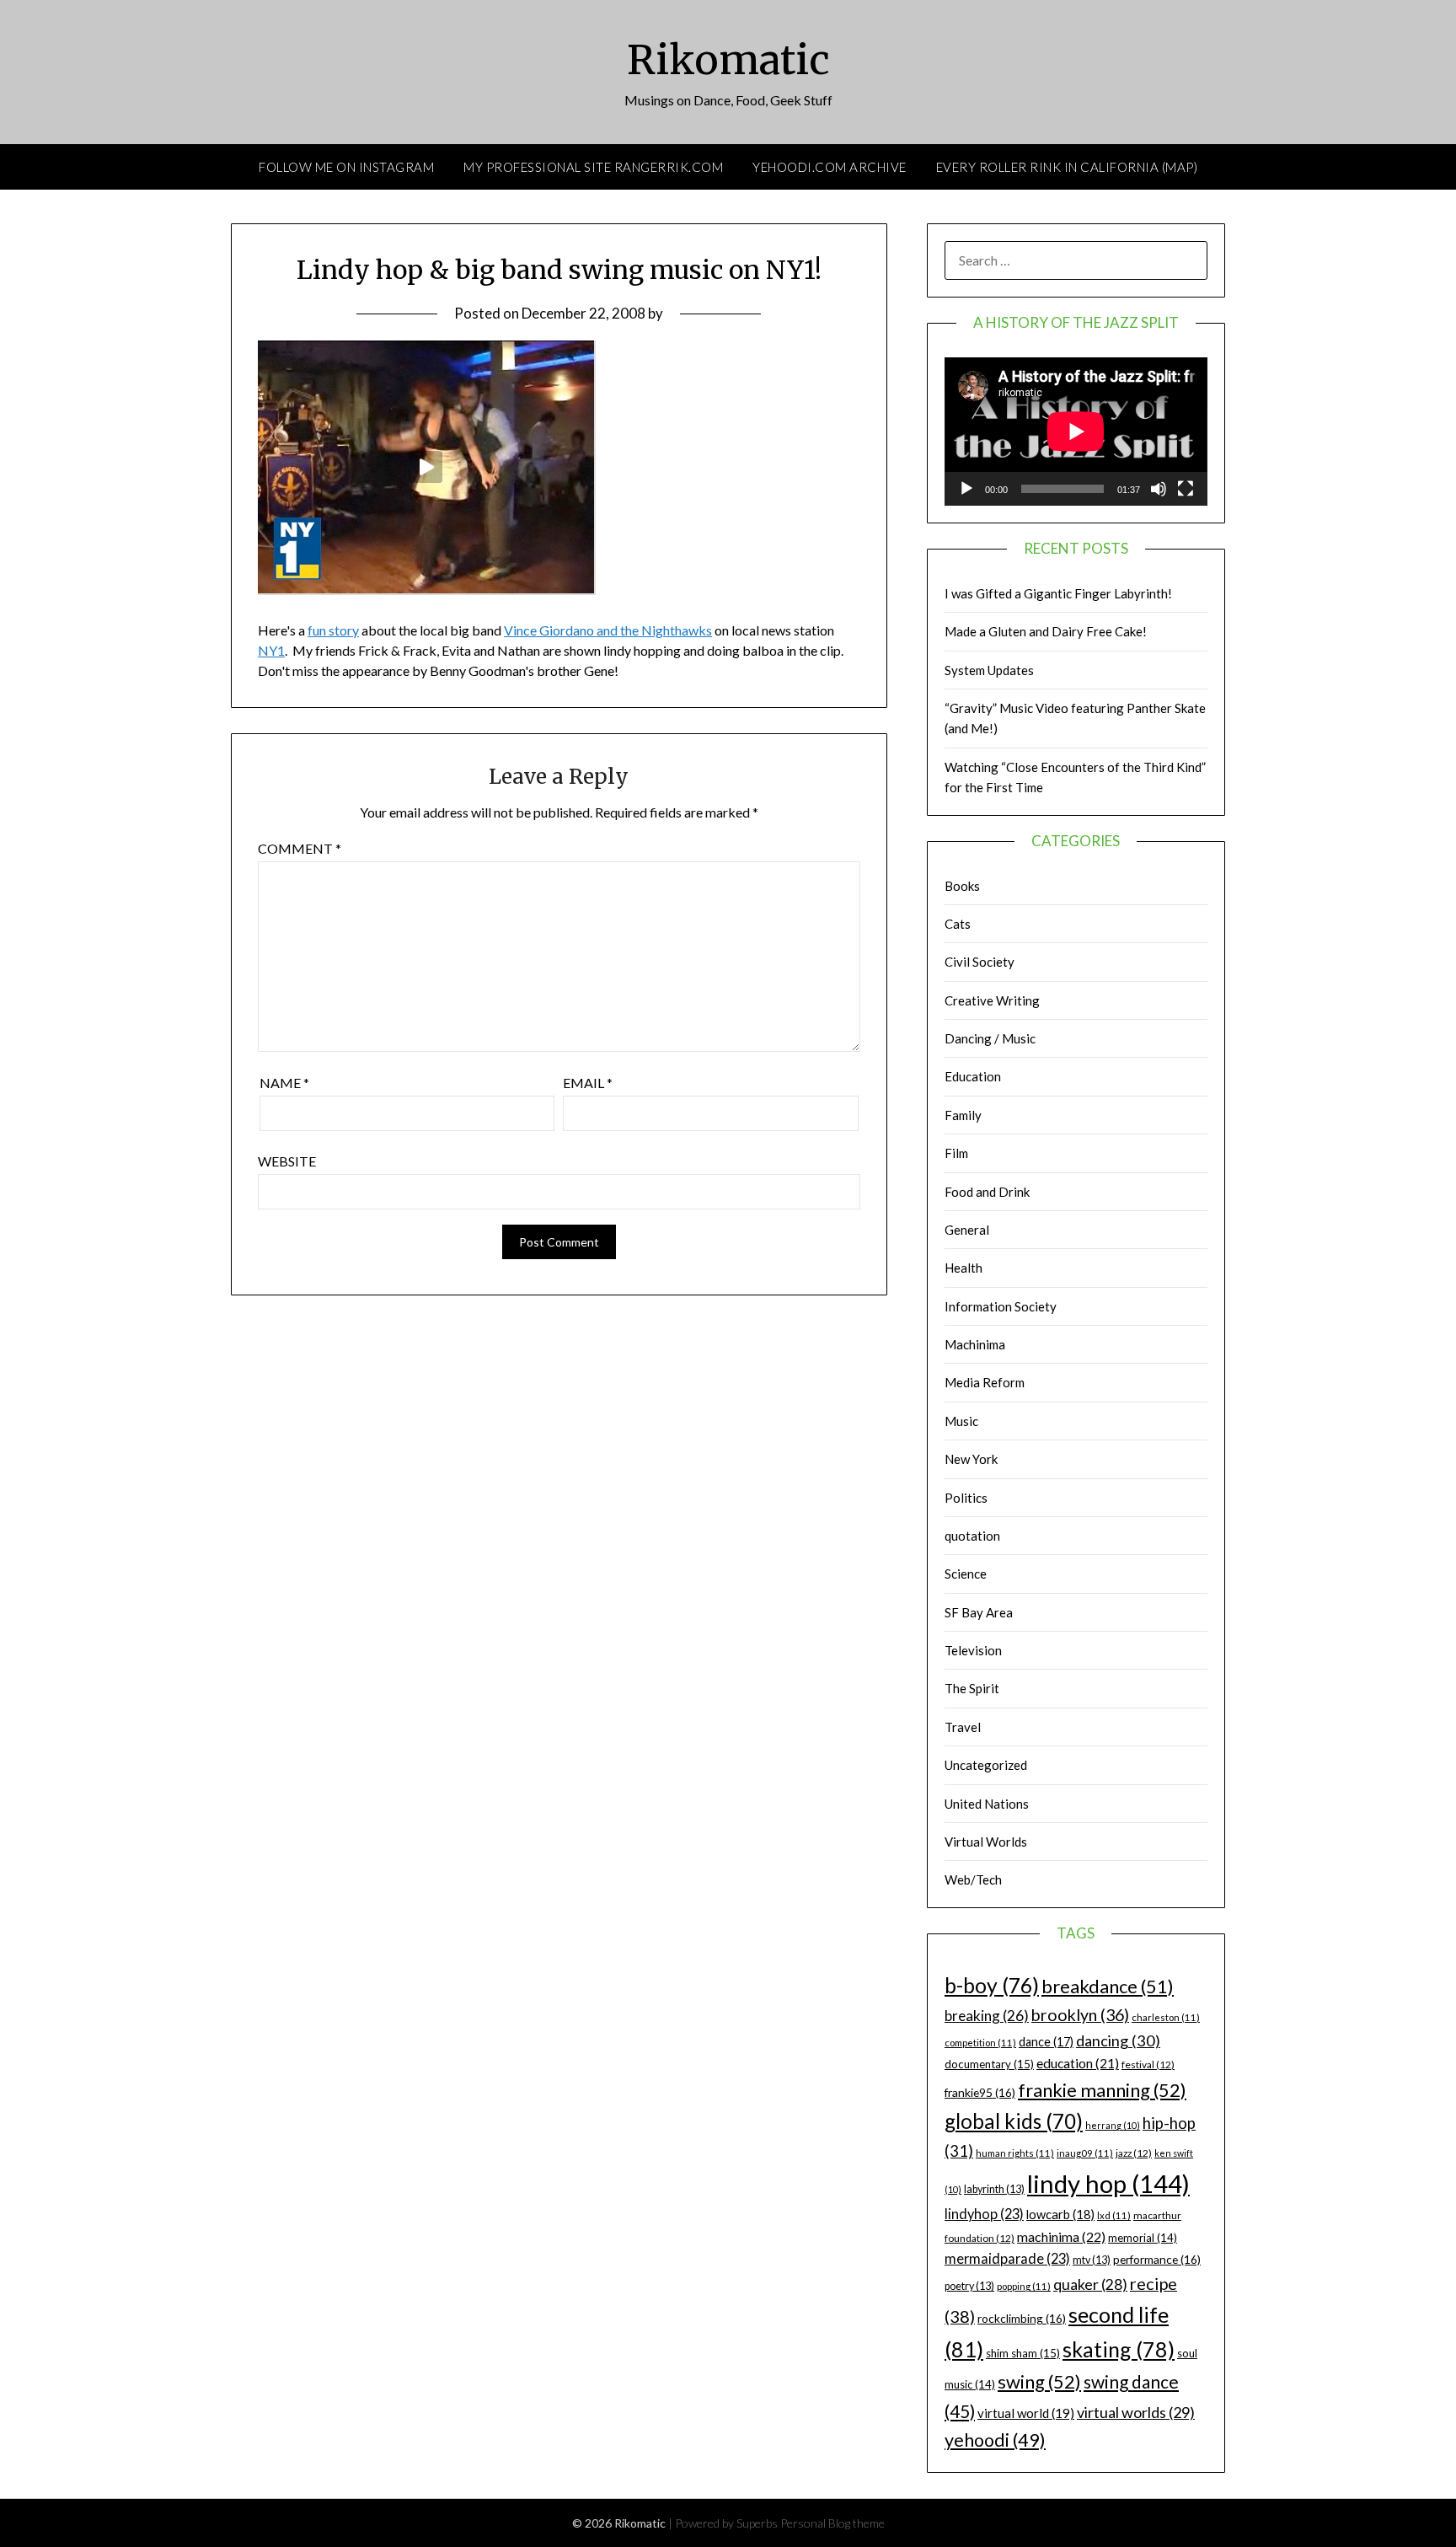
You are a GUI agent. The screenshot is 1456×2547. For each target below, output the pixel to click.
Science (966, 1574)
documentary (989, 2064)
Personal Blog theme (832, 2523)
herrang (1113, 2125)
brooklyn (1080, 2015)
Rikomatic (728, 60)
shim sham (1023, 2353)
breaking (987, 2016)
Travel (963, 1727)
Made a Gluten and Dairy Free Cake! (1046, 631)
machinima (1061, 2236)
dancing (1118, 2040)
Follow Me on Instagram (346, 167)
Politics (966, 1498)
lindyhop (984, 2214)
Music (961, 1421)
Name (284, 1083)
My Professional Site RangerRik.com (593, 167)
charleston (1166, 2017)
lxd (1114, 2215)
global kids (1014, 2121)
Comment (300, 848)
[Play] (966, 489)
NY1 (271, 650)
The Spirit (972, 1688)
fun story (333, 630)
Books (962, 886)
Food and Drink (987, 1192)
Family (963, 1115)
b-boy (992, 1985)
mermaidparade (1007, 2258)
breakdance (1108, 1986)
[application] (1076, 432)
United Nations (987, 1804)
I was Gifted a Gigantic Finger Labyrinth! (1058, 593)
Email (588, 1083)
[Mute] (1159, 489)
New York (971, 1459)
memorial (1143, 2238)
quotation (972, 1536)
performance (1157, 2259)
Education (973, 1076)
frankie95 (980, 2092)
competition (980, 2043)
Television (973, 1650)
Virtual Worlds (986, 1842)
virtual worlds (1136, 2412)
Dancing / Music (990, 1038)
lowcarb (1060, 2215)
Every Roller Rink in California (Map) (1067, 167)
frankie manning (1102, 2090)
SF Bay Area (979, 1612)
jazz (1134, 2153)
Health (964, 1268)
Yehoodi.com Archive (830, 167)
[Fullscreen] (1186, 489)
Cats (958, 924)
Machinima (975, 1344)
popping (1024, 2286)
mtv (1092, 2260)
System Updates (989, 670)
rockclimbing (1022, 2318)
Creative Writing (992, 1000)
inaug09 (1085, 2153)
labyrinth (994, 2189)
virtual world (1026, 2413)
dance (1046, 2042)
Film (956, 1153)
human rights (1015, 2153)
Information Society (1001, 1306)
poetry (969, 2286)
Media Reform (985, 1382)
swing (1039, 2381)
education (1078, 2063)
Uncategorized (986, 1765)
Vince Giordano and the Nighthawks (608, 630)
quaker (1090, 2284)
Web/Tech (973, 1879)
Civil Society (980, 962)
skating (1119, 2349)
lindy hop (1108, 2183)
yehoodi (995, 2440)
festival (1148, 2064)
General (967, 1230)
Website (287, 1161)
